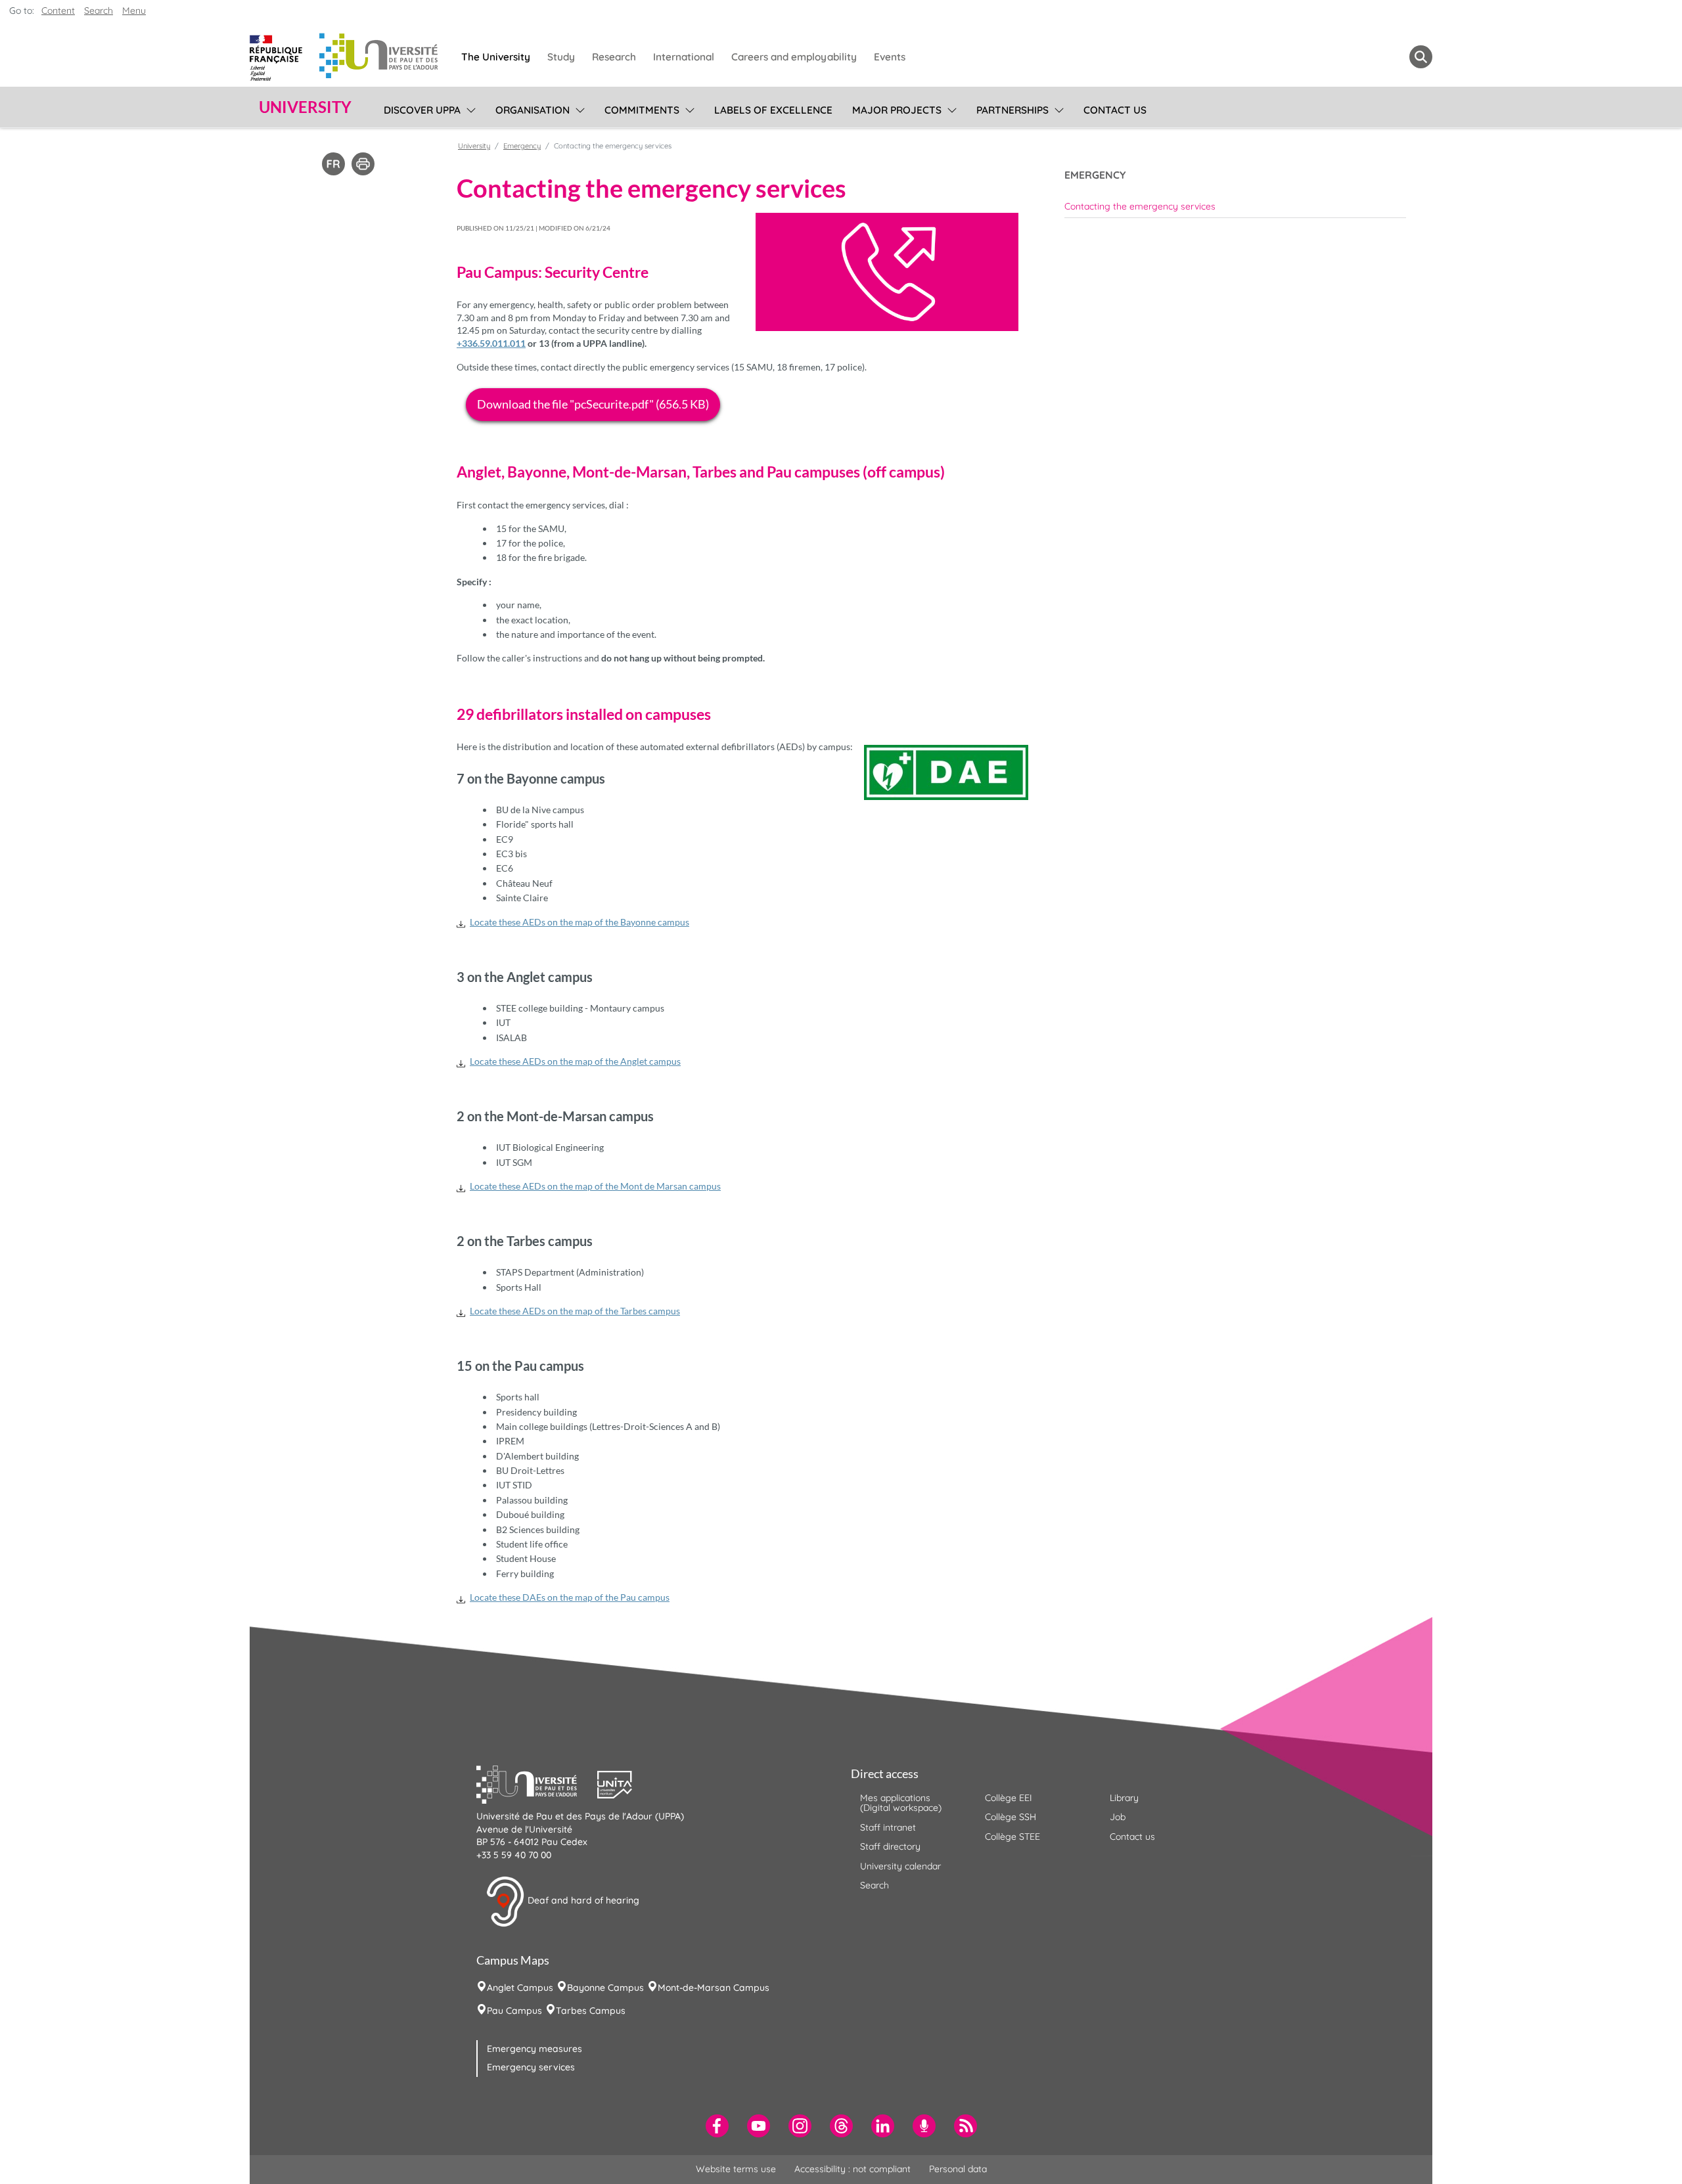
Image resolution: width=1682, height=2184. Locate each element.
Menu (134, 11)
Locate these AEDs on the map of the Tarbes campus (575, 1311)
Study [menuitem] (561, 57)
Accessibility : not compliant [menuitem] (852, 2169)
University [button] (305, 107)
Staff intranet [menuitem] (888, 1827)
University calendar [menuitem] (900, 1866)
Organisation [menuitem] (533, 110)
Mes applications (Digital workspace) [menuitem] (901, 1803)
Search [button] (99, 11)
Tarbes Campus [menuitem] (591, 2011)
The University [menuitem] (496, 57)
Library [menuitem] (1124, 1798)
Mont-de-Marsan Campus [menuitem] (714, 1988)
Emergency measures (534, 2049)
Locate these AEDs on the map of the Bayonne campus (580, 922)
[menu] (469, 108)
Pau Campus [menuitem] (514, 2011)
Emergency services (531, 2067)
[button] (537, 1783)
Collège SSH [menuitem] (1011, 1817)
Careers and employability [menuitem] (794, 57)
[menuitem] (1235, 206)
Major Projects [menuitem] (897, 110)
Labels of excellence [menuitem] (773, 110)
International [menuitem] (684, 57)
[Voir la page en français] (333, 163)
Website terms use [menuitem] (736, 2169)
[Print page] (363, 163)
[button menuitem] (1421, 57)
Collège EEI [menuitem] (1009, 1798)
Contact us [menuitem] (1115, 110)
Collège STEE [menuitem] (1012, 1837)
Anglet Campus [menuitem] (520, 1988)
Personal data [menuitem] (958, 2169)
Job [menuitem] (1118, 1817)
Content (58, 11)
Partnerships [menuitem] (1012, 110)
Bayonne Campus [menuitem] (605, 1988)
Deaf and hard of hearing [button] (582, 1901)
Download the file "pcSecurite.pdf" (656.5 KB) (593, 404)
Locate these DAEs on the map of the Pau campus (570, 1597)
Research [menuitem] (614, 57)
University (474, 146)
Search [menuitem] (875, 1885)
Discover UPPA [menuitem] (422, 110)
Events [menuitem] (890, 57)
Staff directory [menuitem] (890, 1846)
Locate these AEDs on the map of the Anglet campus (575, 1061)
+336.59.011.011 (491, 343)
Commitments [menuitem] (642, 110)
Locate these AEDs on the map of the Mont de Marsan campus (595, 1186)
